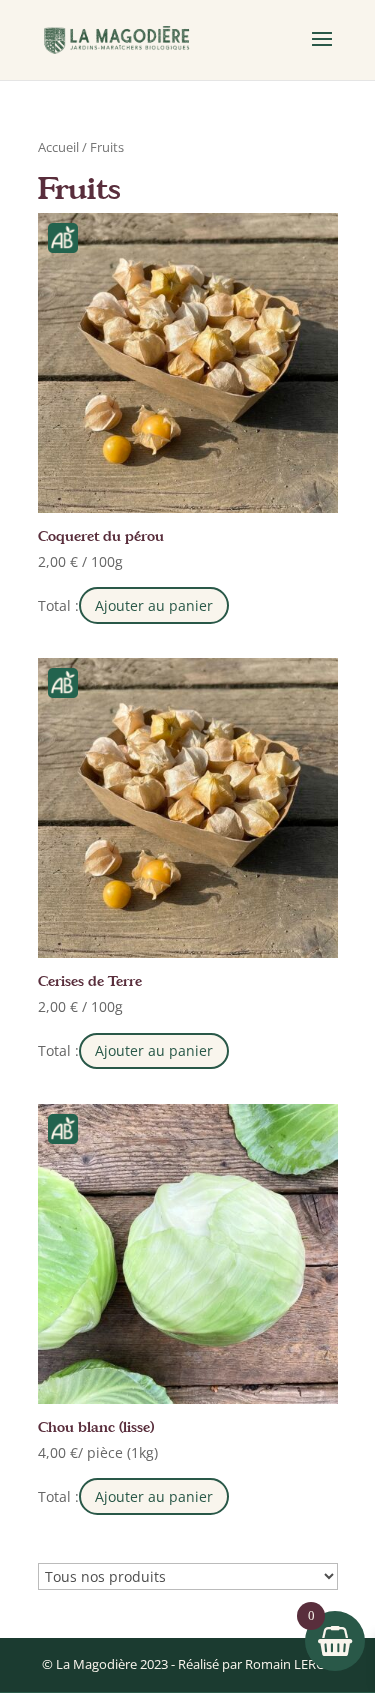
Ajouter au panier (154, 605)
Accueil (58, 147)
